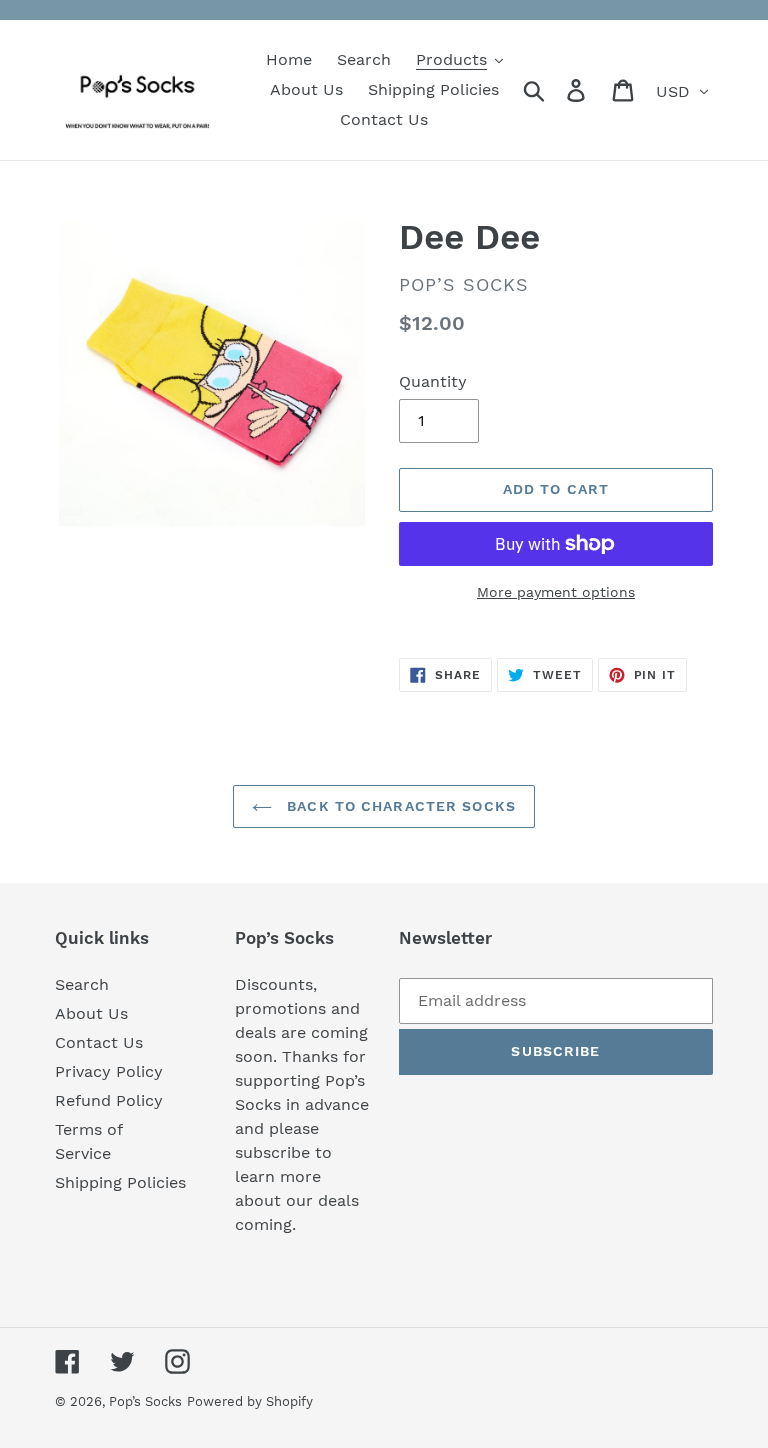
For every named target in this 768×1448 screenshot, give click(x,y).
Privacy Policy (109, 1071)
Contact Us (99, 1042)
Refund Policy (109, 1100)
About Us (91, 1013)
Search (82, 984)
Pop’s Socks (145, 1401)
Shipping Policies (120, 1182)
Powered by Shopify (250, 1401)
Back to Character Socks (399, 806)
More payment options (556, 592)
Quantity (433, 381)
